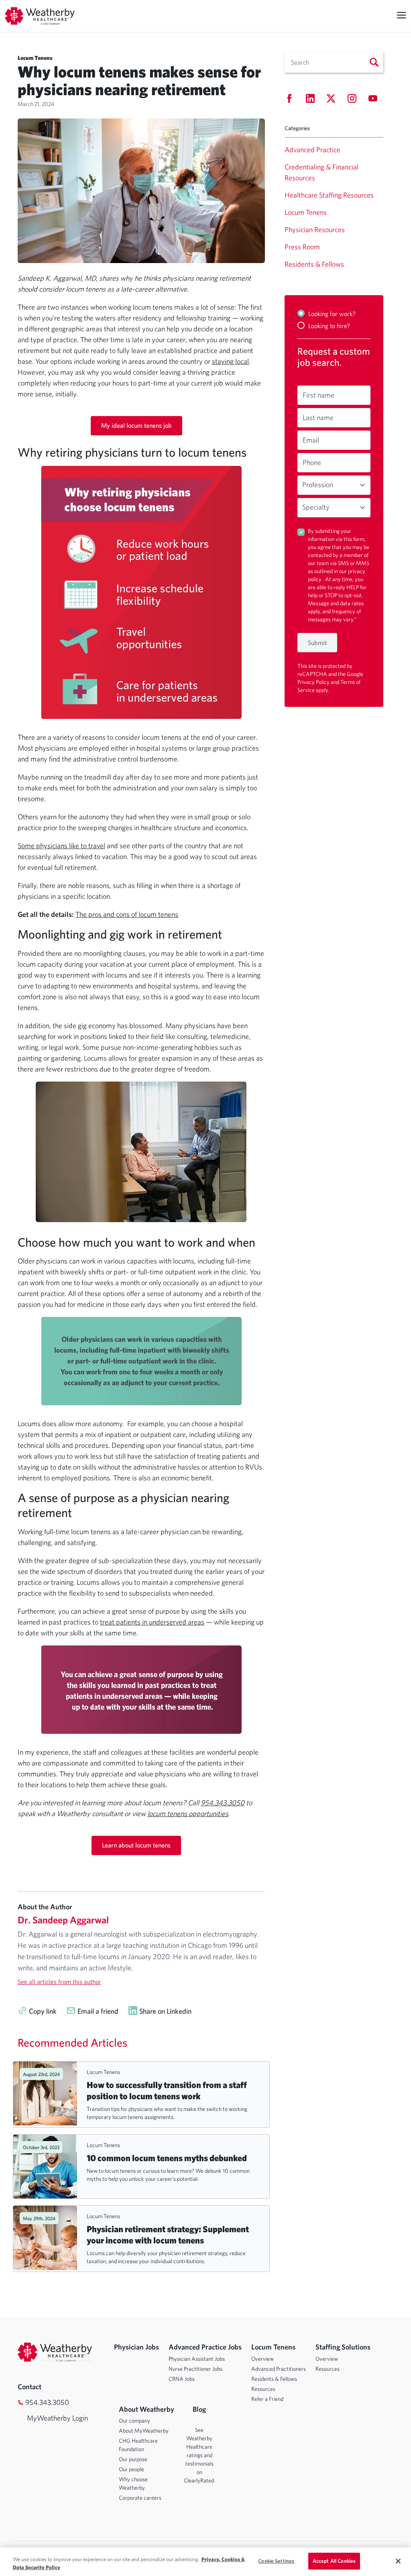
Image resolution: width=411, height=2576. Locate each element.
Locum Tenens (103, 2072)
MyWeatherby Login (50, 2418)
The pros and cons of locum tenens (127, 914)
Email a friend (98, 2011)
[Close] (398, 2561)
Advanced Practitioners (279, 2369)
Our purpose (133, 2459)
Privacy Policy (314, 682)
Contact (30, 2387)
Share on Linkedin (165, 2011)
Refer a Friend (267, 2399)
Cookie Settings (276, 2561)
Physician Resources (315, 230)
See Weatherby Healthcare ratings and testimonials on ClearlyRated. (199, 2455)
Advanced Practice (312, 150)
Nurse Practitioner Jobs (195, 2369)
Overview (262, 2359)
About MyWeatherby (144, 2431)
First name (318, 395)
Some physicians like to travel (61, 846)
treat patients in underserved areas (152, 1622)
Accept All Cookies (334, 2561)
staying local (230, 361)
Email (311, 440)
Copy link (43, 2011)
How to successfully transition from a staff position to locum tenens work (167, 2090)
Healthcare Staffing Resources (329, 195)
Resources (263, 2389)
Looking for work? (332, 314)
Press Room (302, 247)
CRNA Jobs (182, 2379)
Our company (134, 2421)
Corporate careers (140, 2498)
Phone (312, 462)
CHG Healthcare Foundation (138, 2445)
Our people (131, 2469)
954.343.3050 (47, 2402)
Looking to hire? (329, 326)
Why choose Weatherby (133, 2483)
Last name (318, 417)
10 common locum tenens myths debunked (167, 2158)
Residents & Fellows (314, 264)
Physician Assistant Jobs (197, 2359)
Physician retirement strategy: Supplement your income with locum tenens (168, 2234)
